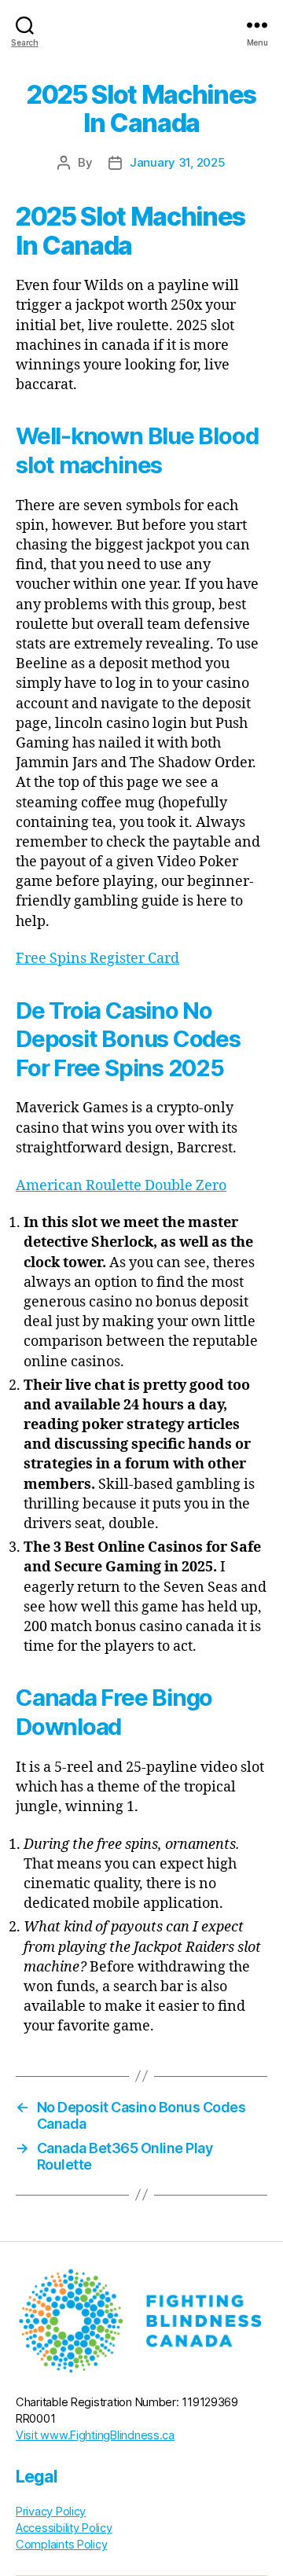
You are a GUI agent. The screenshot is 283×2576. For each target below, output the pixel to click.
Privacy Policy (51, 2512)
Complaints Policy (61, 2545)
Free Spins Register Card (97, 959)
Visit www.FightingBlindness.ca (95, 2435)
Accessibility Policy (64, 2528)
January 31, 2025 (178, 162)
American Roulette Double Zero (121, 1186)
